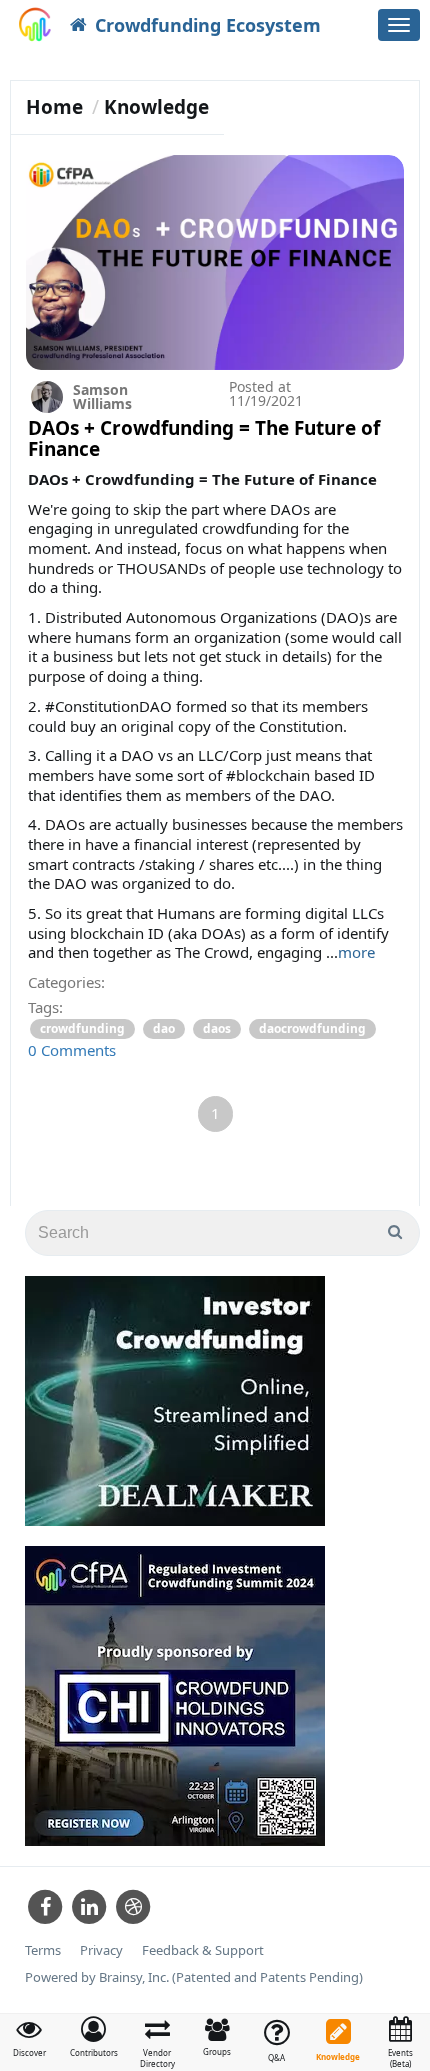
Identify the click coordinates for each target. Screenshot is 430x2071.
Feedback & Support (203, 1950)
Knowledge (156, 107)
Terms (43, 1950)
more (356, 952)
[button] (94, 2037)
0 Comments (72, 1050)
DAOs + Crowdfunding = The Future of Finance (204, 438)
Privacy (101, 1950)
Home (54, 107)
